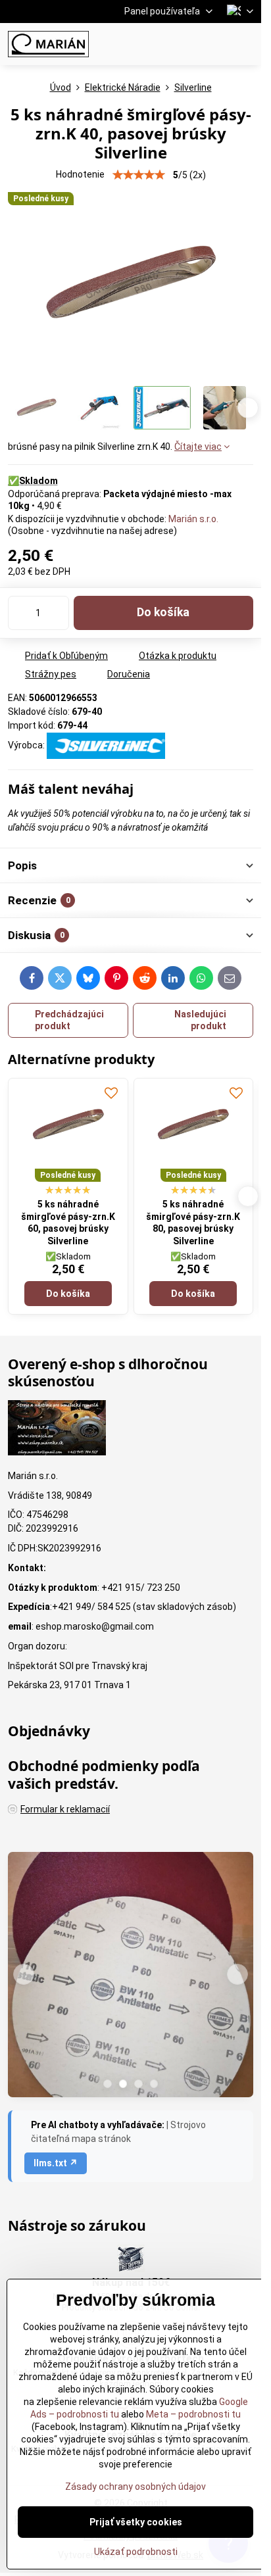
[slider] (139, 175)
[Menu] (245, 44)
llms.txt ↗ (56, 2163)
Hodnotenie (80, 174)
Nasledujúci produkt (200, 1020)
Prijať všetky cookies (136, 2522)
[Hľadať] (182, 44)
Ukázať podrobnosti (136, 2552)
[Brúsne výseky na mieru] (131, 1977)
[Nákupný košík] (214, 44)
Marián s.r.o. (193, 519)
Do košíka (163, 612)
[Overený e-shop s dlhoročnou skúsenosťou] (57, 1430)
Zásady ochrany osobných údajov (135, 2487)
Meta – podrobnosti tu (192, 2414)
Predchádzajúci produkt (69, 1020)
